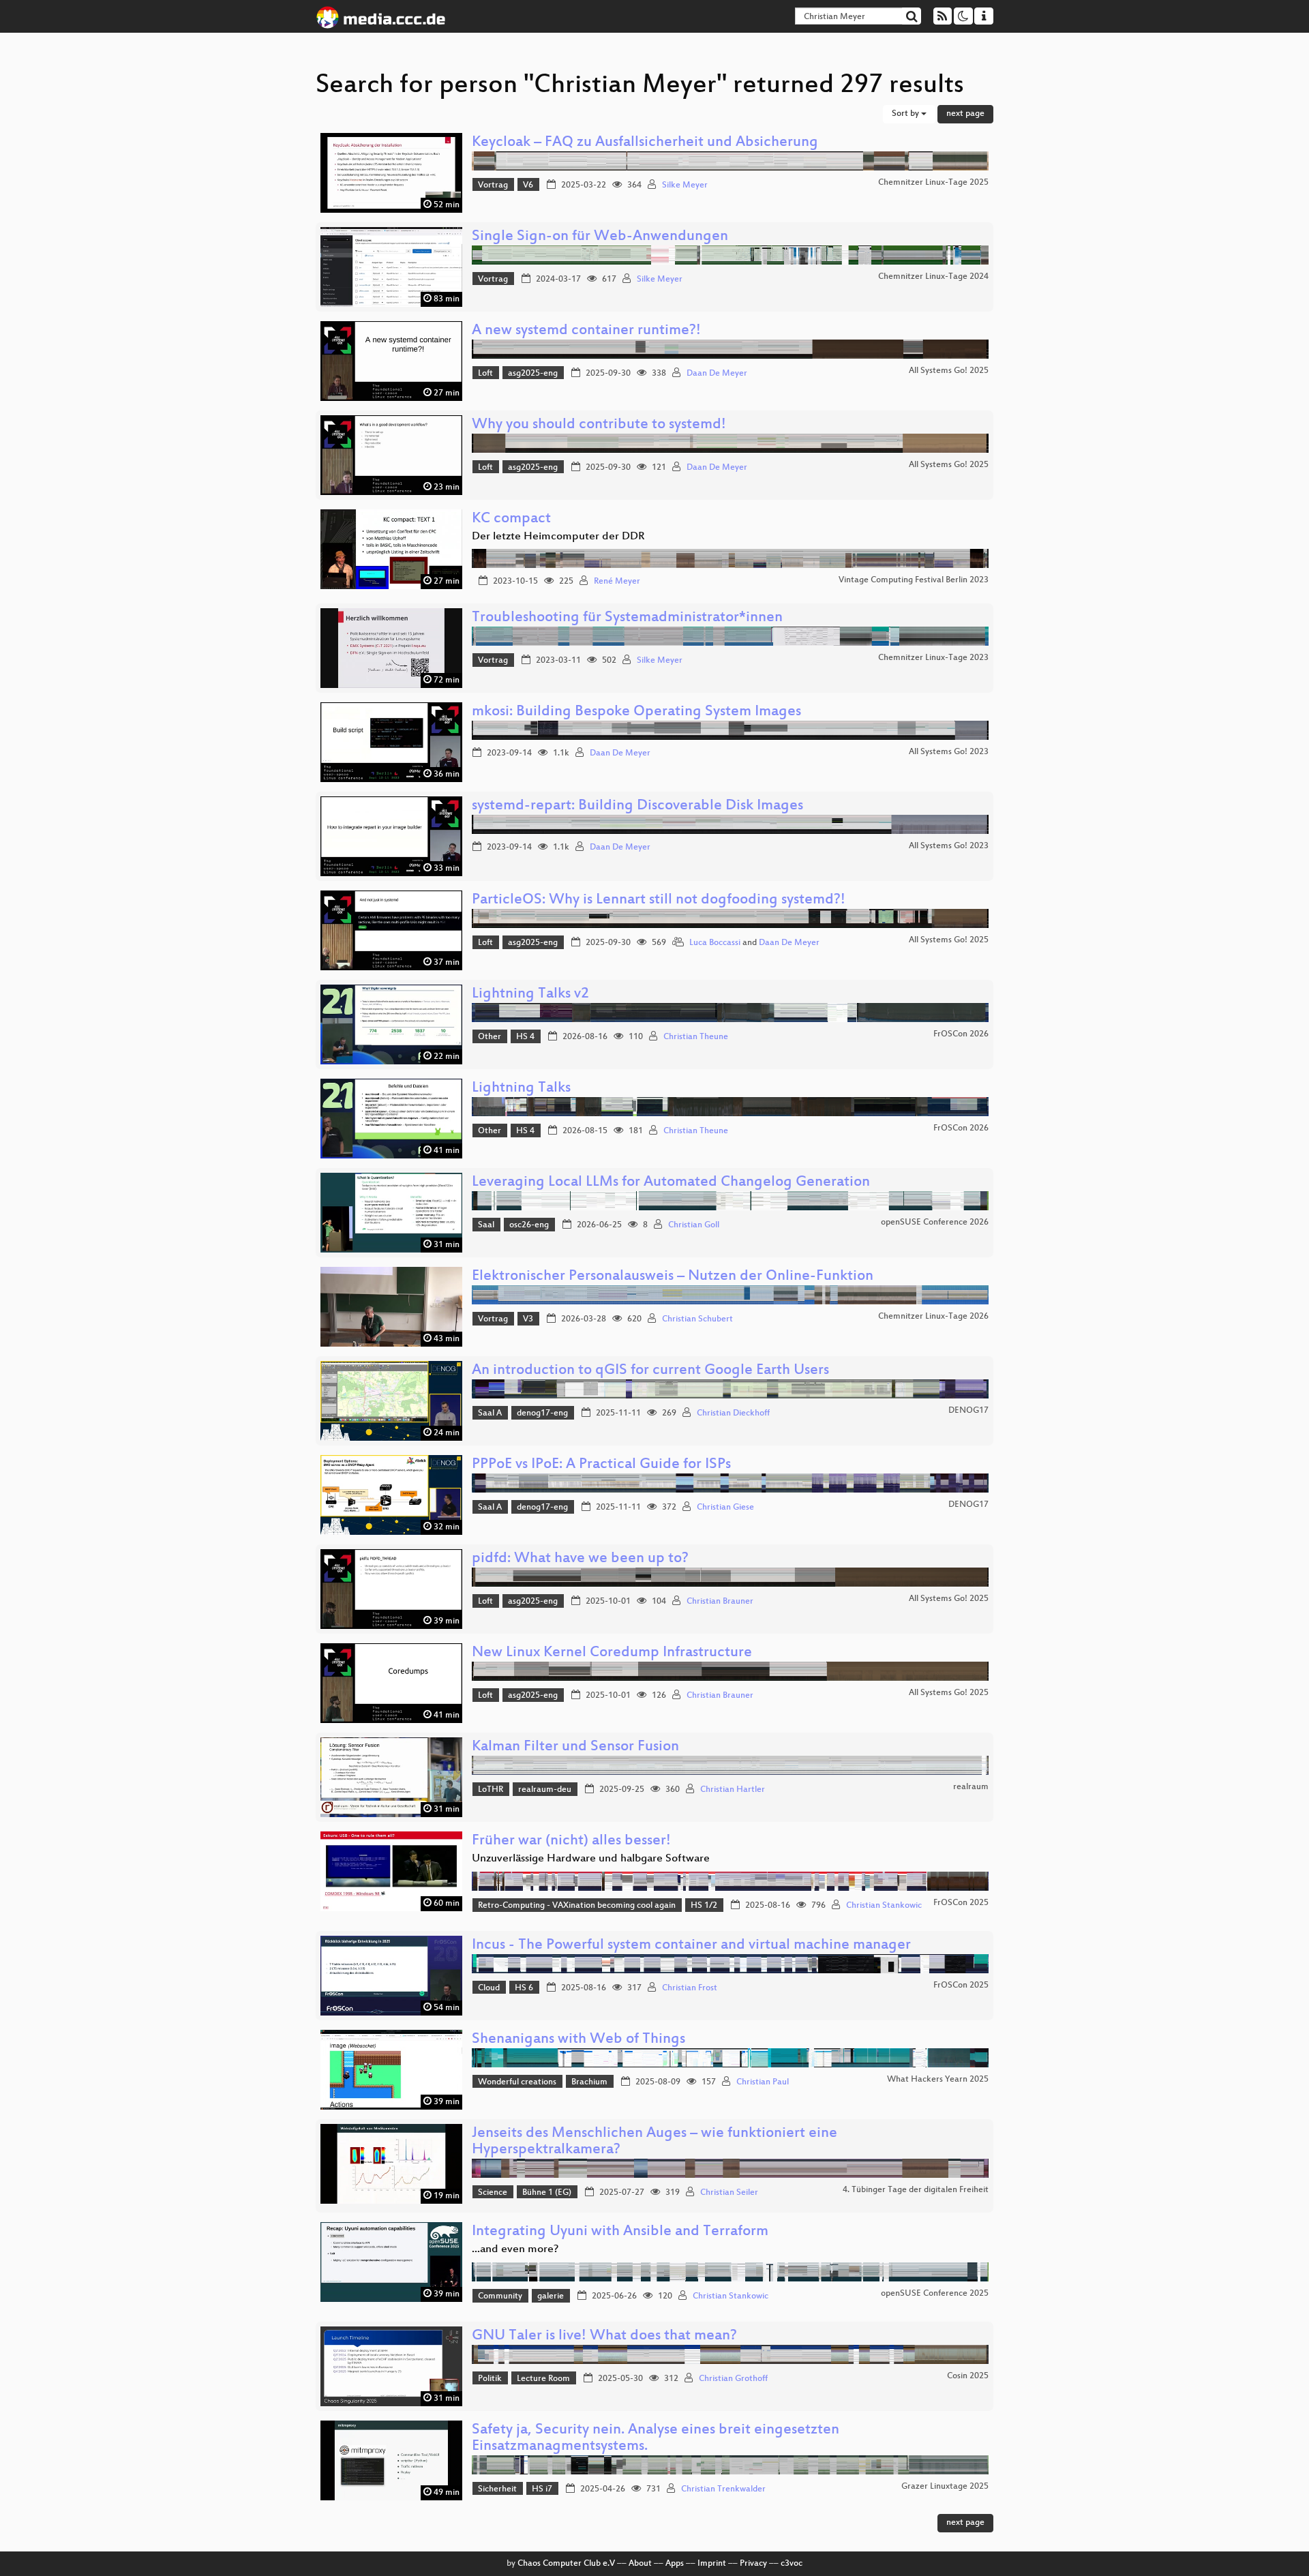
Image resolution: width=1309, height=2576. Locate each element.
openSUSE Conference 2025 (935, 2294)
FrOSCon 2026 (961, 1034)
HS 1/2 (704, 1906)
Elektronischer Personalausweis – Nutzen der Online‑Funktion (673, 1277)
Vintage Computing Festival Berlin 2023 (914, 580)
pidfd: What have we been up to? (580, 1559)
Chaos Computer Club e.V (566, 2564)
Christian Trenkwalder (723, 2489)
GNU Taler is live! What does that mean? (604, 2336)
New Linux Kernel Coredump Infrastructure (612, 1653)
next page (965, 114)
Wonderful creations (517, 2082)
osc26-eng (529, 1225)
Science (493, 2193)
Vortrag (493, 185)
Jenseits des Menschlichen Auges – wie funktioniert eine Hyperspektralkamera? (654, 2142)
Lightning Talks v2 (530, 994)
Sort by (906, 114)
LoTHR (491, 1790)
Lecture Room (543, 2379)
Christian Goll (694, 1225)
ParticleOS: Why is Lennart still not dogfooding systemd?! (659, 900)
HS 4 (525, 1037)
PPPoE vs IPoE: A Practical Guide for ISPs (601, 1465)
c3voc (792, 2564)
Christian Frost (690, 1988)
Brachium (589, 2082)
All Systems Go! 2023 (949, 752)
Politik (490, 2379)
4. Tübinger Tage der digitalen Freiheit (916, 2190)
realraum (971, 1787)
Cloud (489, 1988)
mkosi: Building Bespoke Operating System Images (636, 712)
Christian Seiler (729, 2193)
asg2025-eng (533, 374)
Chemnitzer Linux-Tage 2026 (933, 1317)
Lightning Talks (521, 1089)
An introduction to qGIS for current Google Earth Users (650, 1371)
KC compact (511, 519)
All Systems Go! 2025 (949, 371)
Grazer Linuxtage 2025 (945, 2487)
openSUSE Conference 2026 (935, 1223)
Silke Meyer (685, 185)
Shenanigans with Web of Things (578, 2040)
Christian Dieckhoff (733, 1413)
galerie (551, 2296)
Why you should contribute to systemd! (599, 425)
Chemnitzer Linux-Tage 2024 (933, 277)
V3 (528, 1319)
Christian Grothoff (733, 2379)
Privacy (753, 2564)
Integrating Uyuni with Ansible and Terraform (620, 2232)
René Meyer (617, 582)
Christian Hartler (733, 1790)
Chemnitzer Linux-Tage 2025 (933, 183)
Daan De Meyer (717, 374)
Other (490, 1037)
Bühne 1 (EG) (547, 2193)
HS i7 (542, 2489)
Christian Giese (725, 1508)
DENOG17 (968, 1411)
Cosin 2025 (968, 2376)
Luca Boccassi (715, 943)
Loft (485, 374)
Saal (486, 1225)
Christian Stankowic (884, 1906)
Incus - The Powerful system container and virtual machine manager (691, 1946)
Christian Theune (696, 1037)
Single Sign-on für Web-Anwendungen (600, 237)
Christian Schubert (697, 1319)
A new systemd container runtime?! (586, 331)
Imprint (712, 2564)
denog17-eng (542, 1413)
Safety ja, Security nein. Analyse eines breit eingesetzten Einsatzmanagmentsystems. (656, 2439)
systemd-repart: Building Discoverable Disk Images (637, 806)
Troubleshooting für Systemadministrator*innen (627, 618)
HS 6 (524, 1988)
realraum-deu (545, 1790)
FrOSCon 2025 (961, 1903)
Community (500, 2296)
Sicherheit (497, 2489)
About (640, 2564)
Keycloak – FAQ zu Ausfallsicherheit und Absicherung (645, 143)
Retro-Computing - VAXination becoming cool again (577, 1906)
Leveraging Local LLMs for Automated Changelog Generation (671, 1183)
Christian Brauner (720, 1602)
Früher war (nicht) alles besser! (571, 1841)
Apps (675, 2564)
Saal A (490, 1413)
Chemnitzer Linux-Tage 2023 (933, 658)
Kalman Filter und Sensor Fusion (575, 1747)
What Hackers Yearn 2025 (938, 2080)
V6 (528, 185)
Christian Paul (763, 2082)
